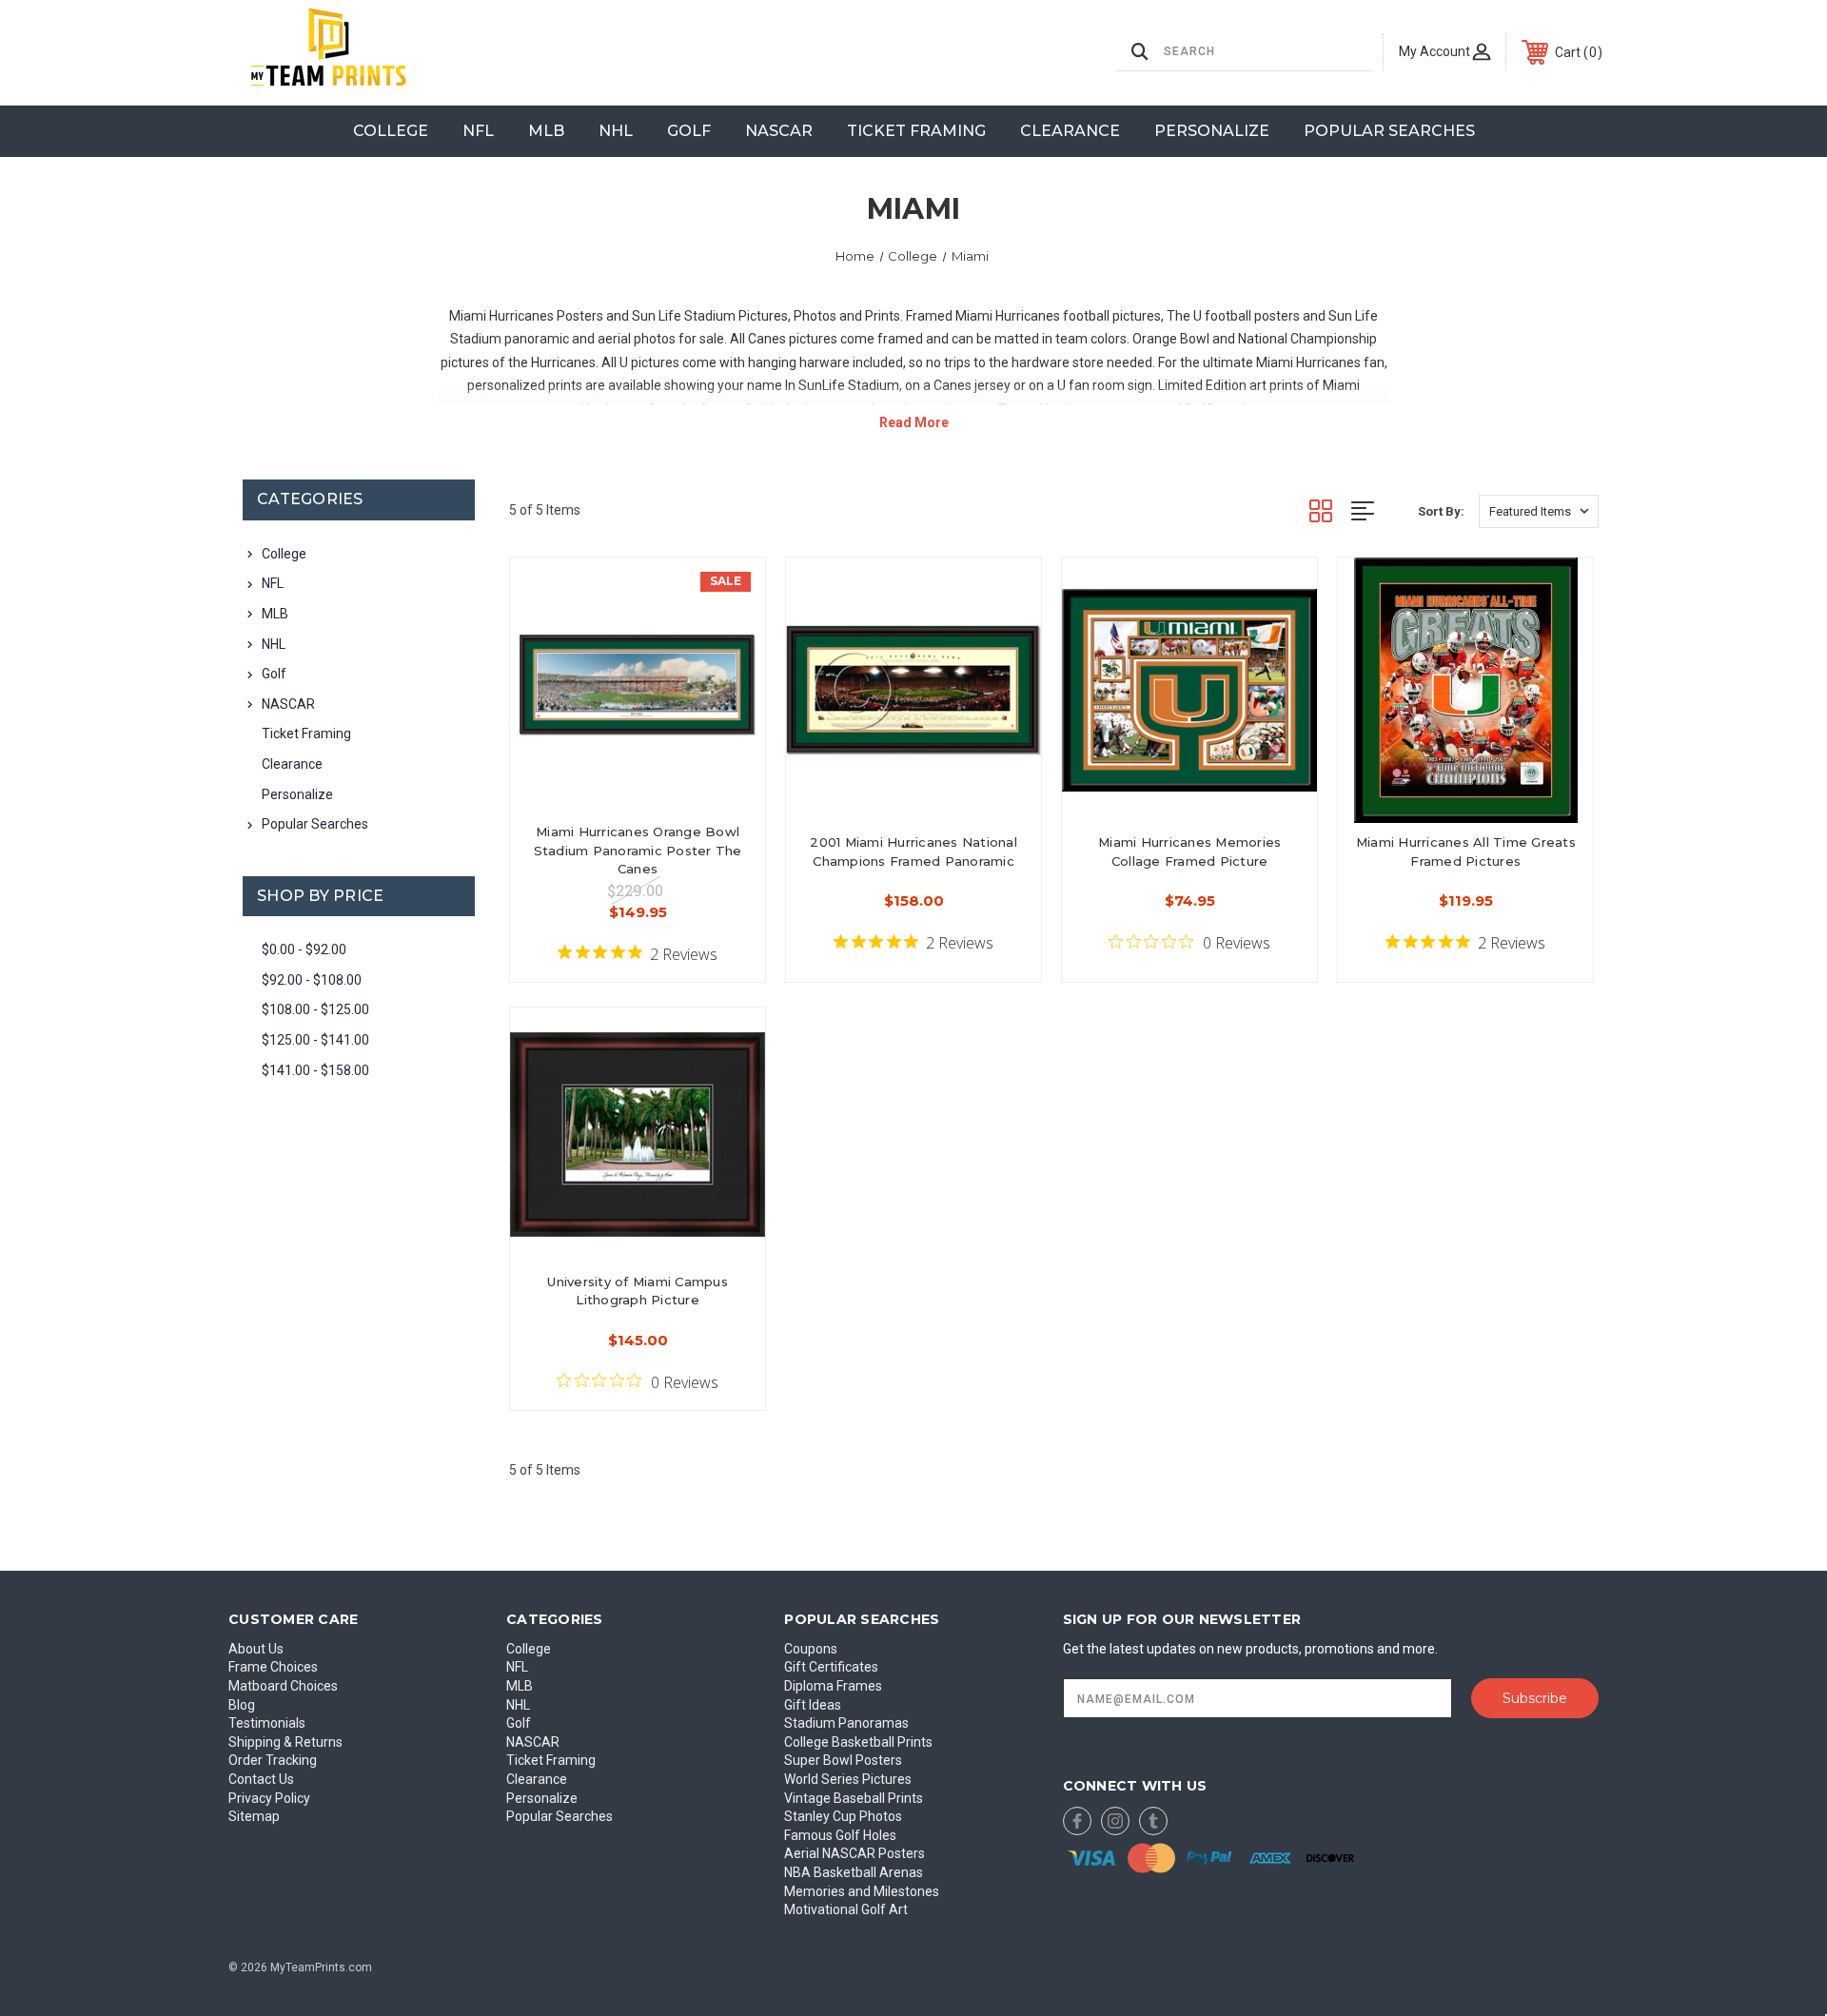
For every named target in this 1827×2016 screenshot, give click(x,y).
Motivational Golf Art (846, 1909)
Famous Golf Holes (840, 1835)
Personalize (1212, 131)
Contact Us (261, 1779)
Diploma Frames (833, 1686)
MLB (546, 131)
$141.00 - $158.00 (315, 1070)
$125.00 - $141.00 (315, 1040)
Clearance (1070, 131)
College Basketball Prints (858, 1742)
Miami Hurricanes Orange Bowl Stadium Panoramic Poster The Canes (638, 850)
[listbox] (1539, 511)
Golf (689, 131)
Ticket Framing (916, 131)
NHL (616, 131)
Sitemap (254, 1816)
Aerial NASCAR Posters (855, 1853)
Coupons (811, 1649)
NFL (478, 131)
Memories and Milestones (862, 1891)
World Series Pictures (848, 1779)
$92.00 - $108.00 (312, 980)
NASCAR (779, 131)
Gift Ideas (813, 1705)
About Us (256, 1649)
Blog (242, 1705)
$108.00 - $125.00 (315, 1009)
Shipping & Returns (285, 1742)
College (391, 131)
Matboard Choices (283, 1686)
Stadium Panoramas (846, 1723)
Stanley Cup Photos (843, 1816)
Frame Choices (273, 1667)
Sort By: (1441, 511)
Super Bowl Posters (843, 1760)
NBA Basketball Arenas (854, 1872)
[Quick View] (727, 596)
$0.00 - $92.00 (304, 949)
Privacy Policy (269, 1798)
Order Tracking (273, 1760)
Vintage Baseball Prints (854, 1798)
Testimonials (267, 1723)
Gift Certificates (831, 1667)
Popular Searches (1389, 131)
